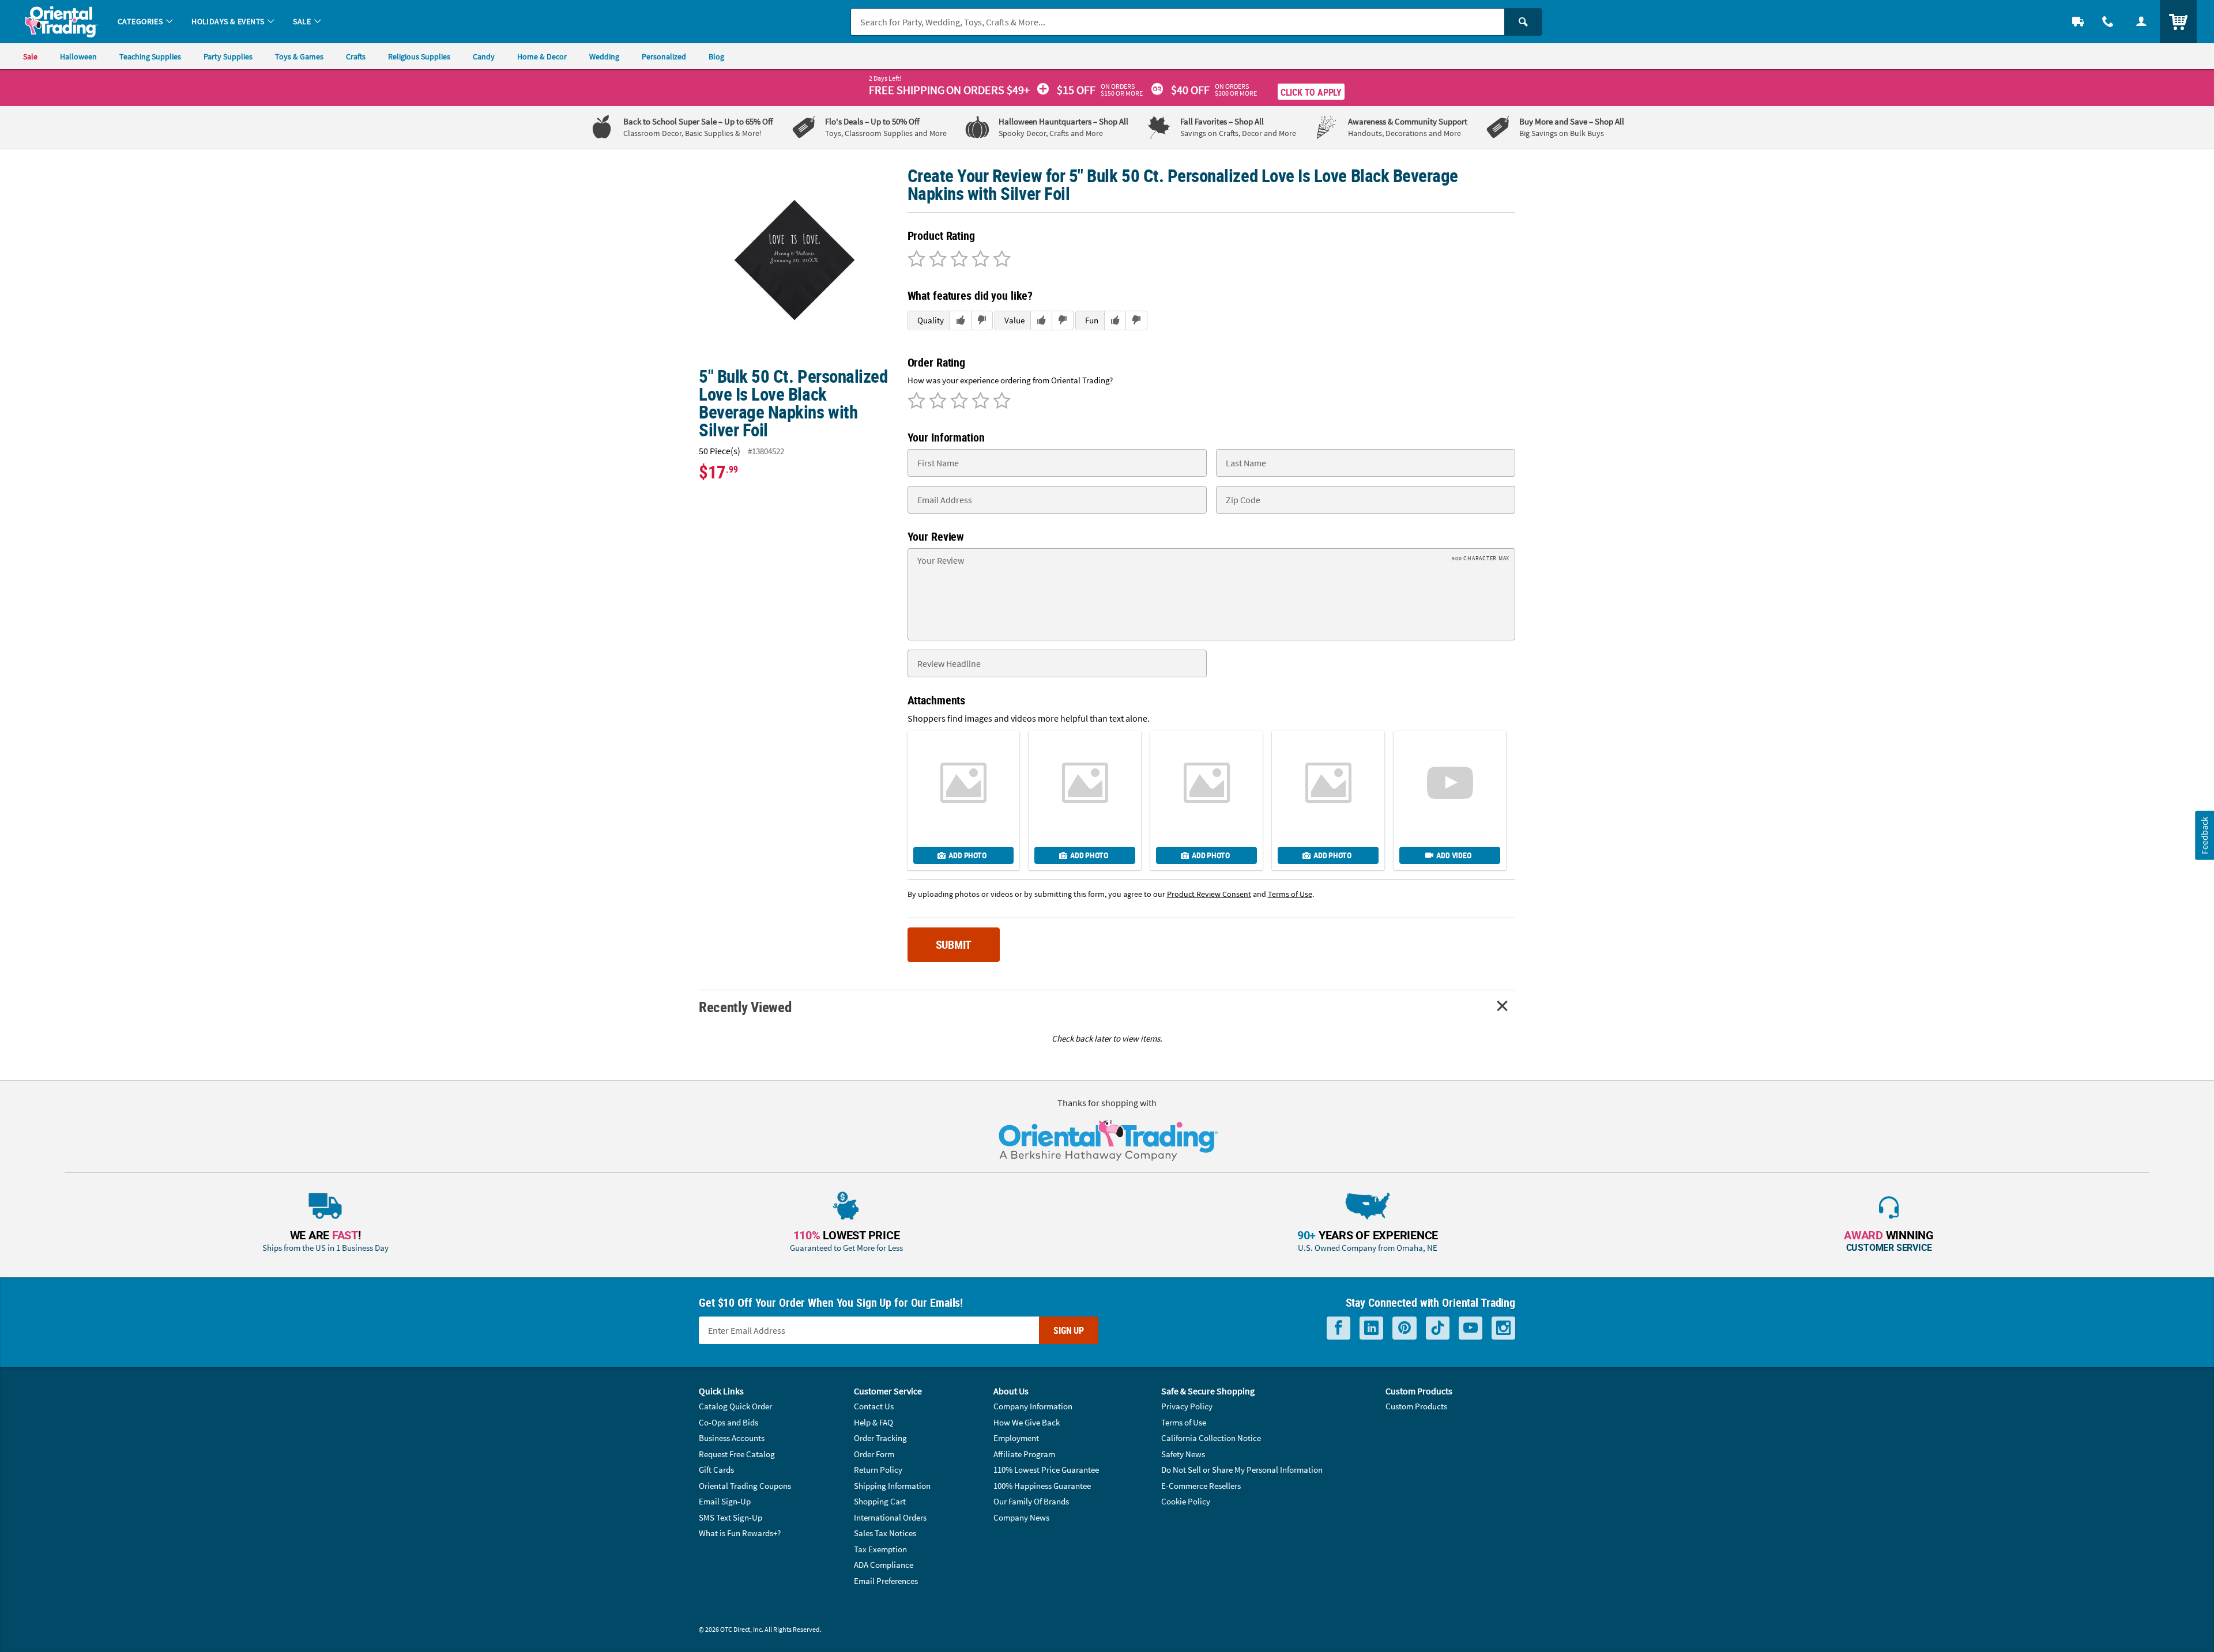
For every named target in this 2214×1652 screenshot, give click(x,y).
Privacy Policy (1187, 1406)
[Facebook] (1338, 1328)
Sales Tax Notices (885, 1533)
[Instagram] (1503, 1328)
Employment (1016, 1438)
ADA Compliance (884, 1565)
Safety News (1183, 1454)
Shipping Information (892, 1486)
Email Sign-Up (725, 1501)
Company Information (1033, 1406)
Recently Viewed (745, 1007)
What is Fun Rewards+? (740, 1533)
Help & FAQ (873, 1422)
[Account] (2141, 22)
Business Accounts (732, 1438)
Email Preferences (886, 1581)
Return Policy (878, 1470)
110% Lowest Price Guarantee (1046, 1470)
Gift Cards (716, 1470)
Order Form (874, 1454)
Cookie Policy (1186, 1501)
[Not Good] (916, 260)
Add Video (1454, 855)
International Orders (890, 1517)
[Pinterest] (1405, 1328)
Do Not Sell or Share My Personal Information (1242, 1470)
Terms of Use (1184, 1422)
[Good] (936, 260)
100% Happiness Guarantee (1042, 1486)
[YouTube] (1471, 1328)
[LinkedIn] (1371, 1328)
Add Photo (967, 855)
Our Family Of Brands (1031, 1501)
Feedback (2204, 836)
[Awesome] (1000, 260)
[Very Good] (957, 260)
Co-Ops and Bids (728, 1422)
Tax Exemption (880, 1549)
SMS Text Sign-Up (731, 1517)
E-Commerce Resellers (1201, 1486)
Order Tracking (880, 1438)
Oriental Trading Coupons (745, 1486)
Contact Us (874, 1406)
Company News (1021, 1517)
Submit (954, 944)
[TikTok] (1438, 1328)
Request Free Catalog (737, 1454)
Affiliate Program (1024, 1454)
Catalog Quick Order (735, 1406)
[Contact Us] (2108, 22)
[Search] (1523, 22)
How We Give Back (1027, 1422)
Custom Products (1416, 1406)
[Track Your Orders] (2078, 22)
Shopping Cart (880, 1501)
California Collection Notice (1211, 1438)
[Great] (979, 260)
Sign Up (1069, 1330)
